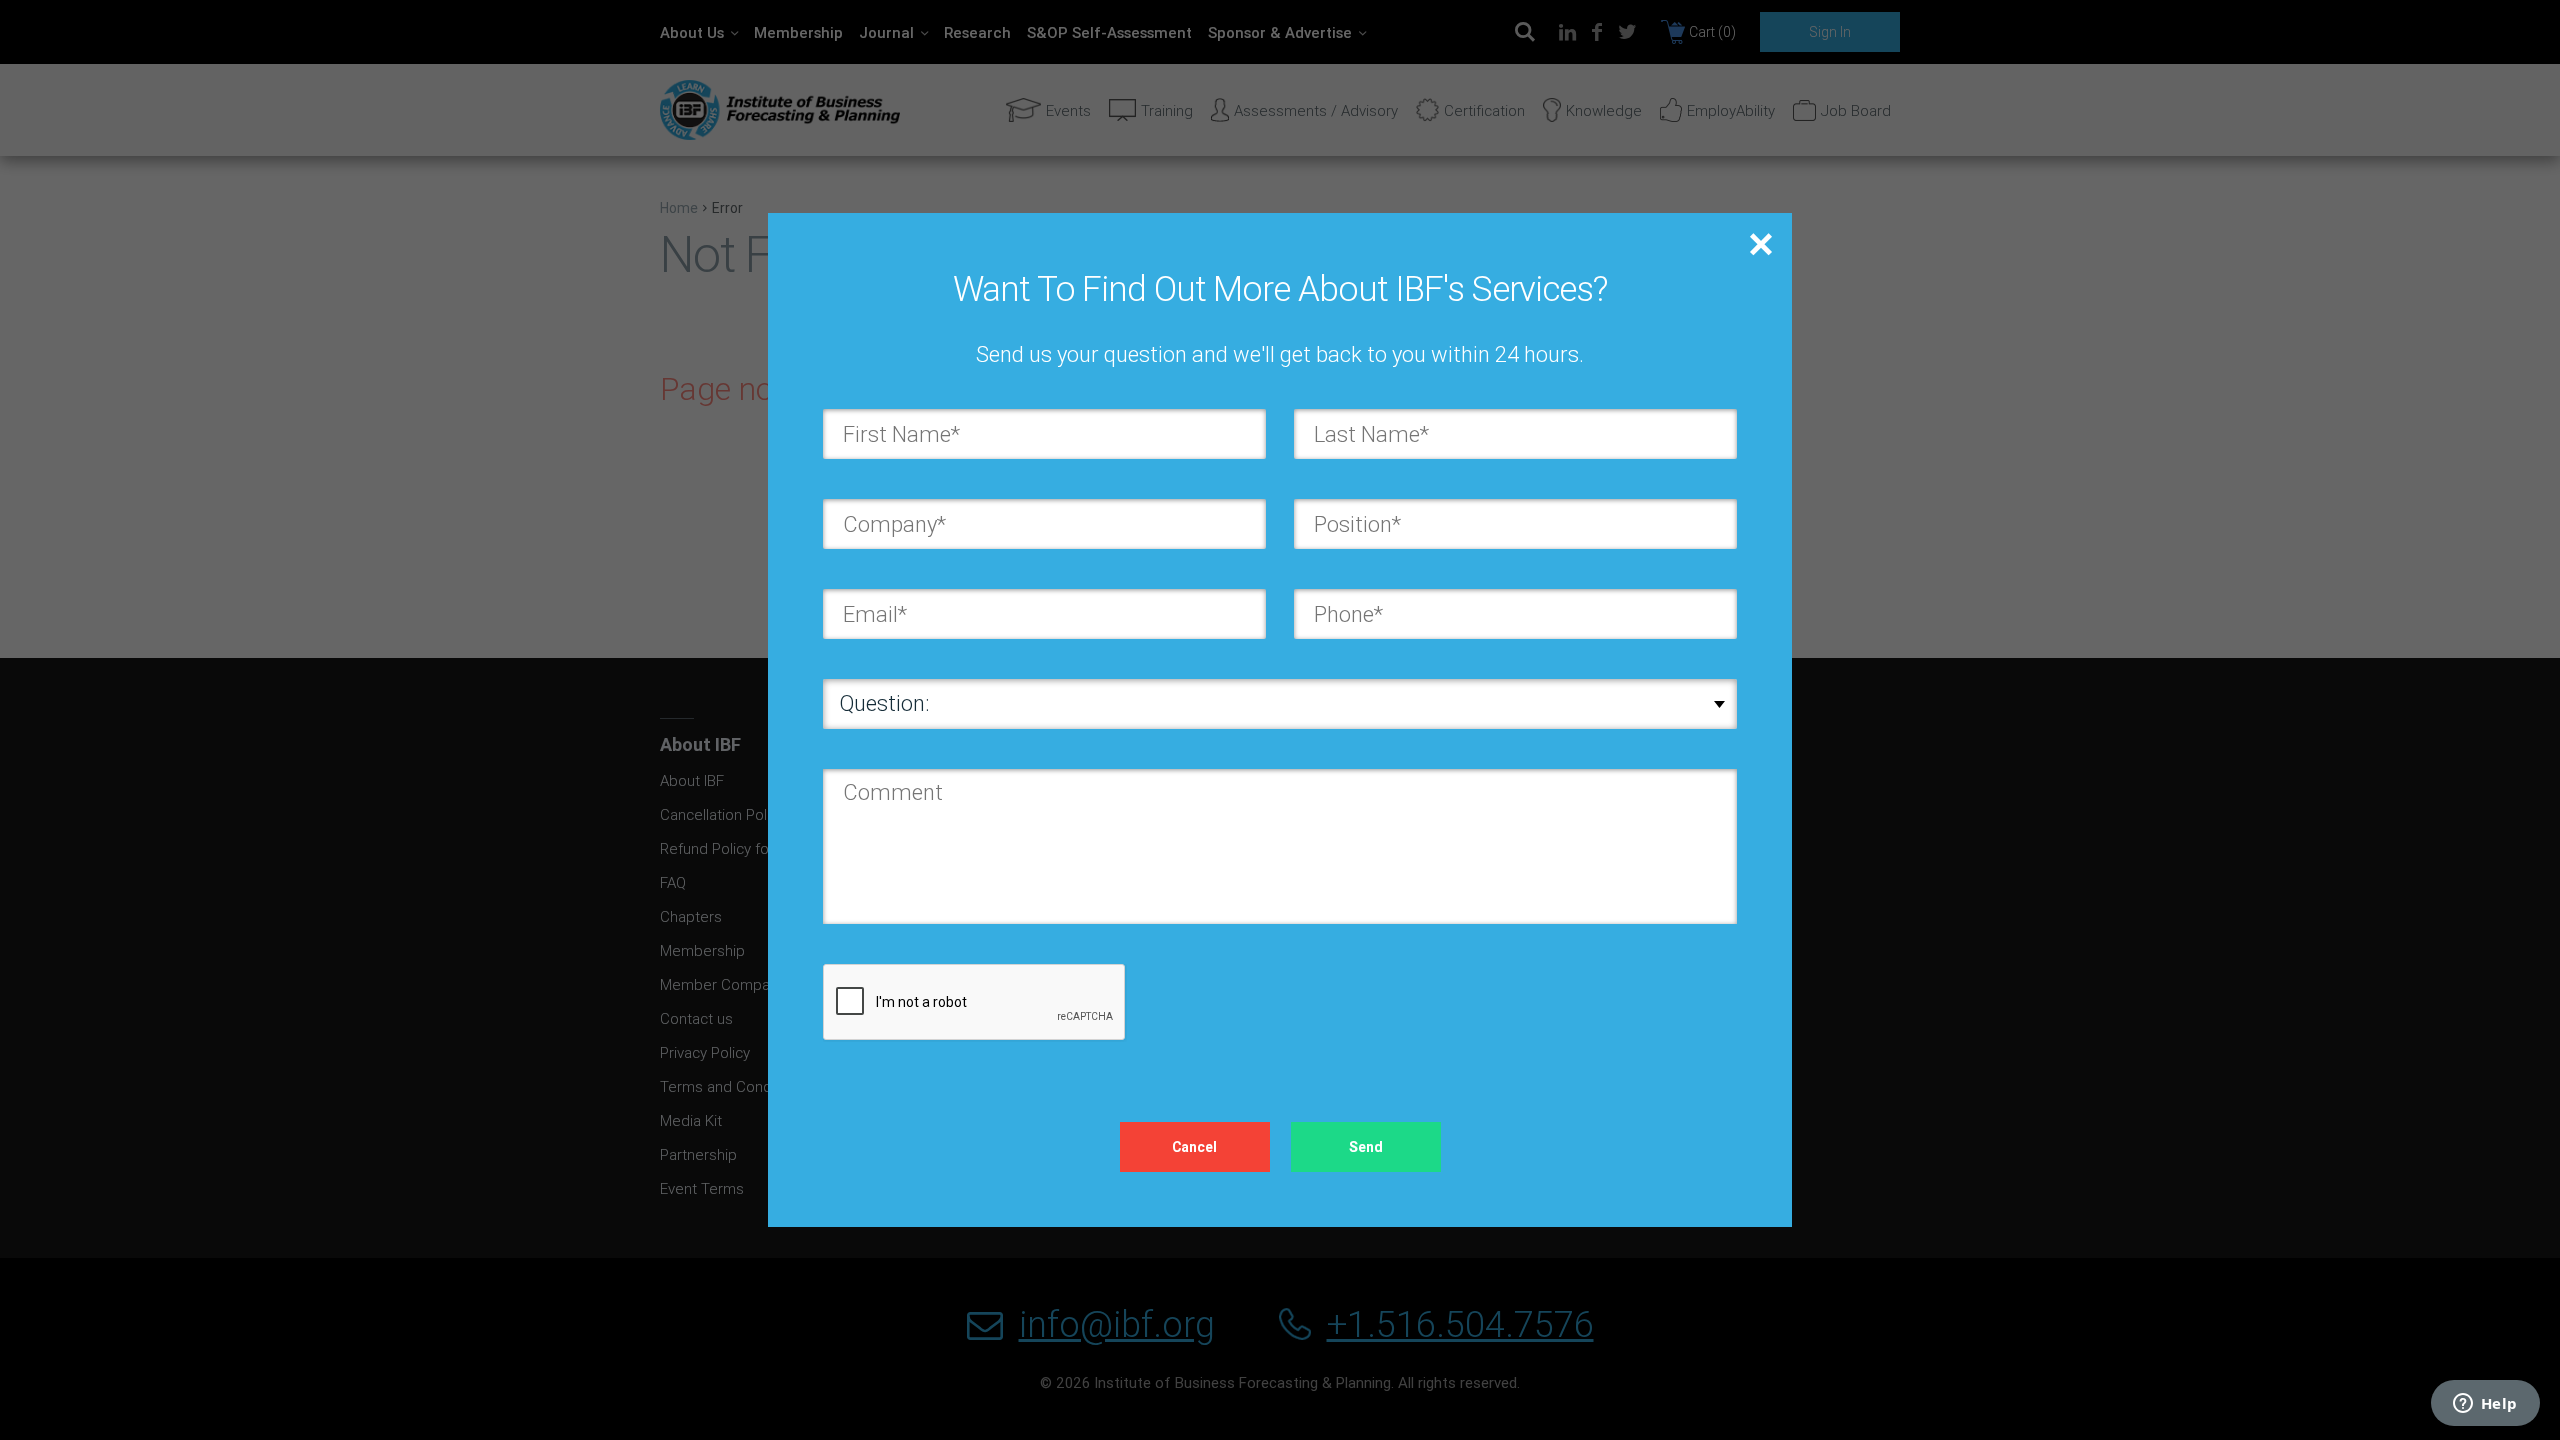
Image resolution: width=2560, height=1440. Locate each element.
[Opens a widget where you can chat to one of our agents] (2485, 1405)
